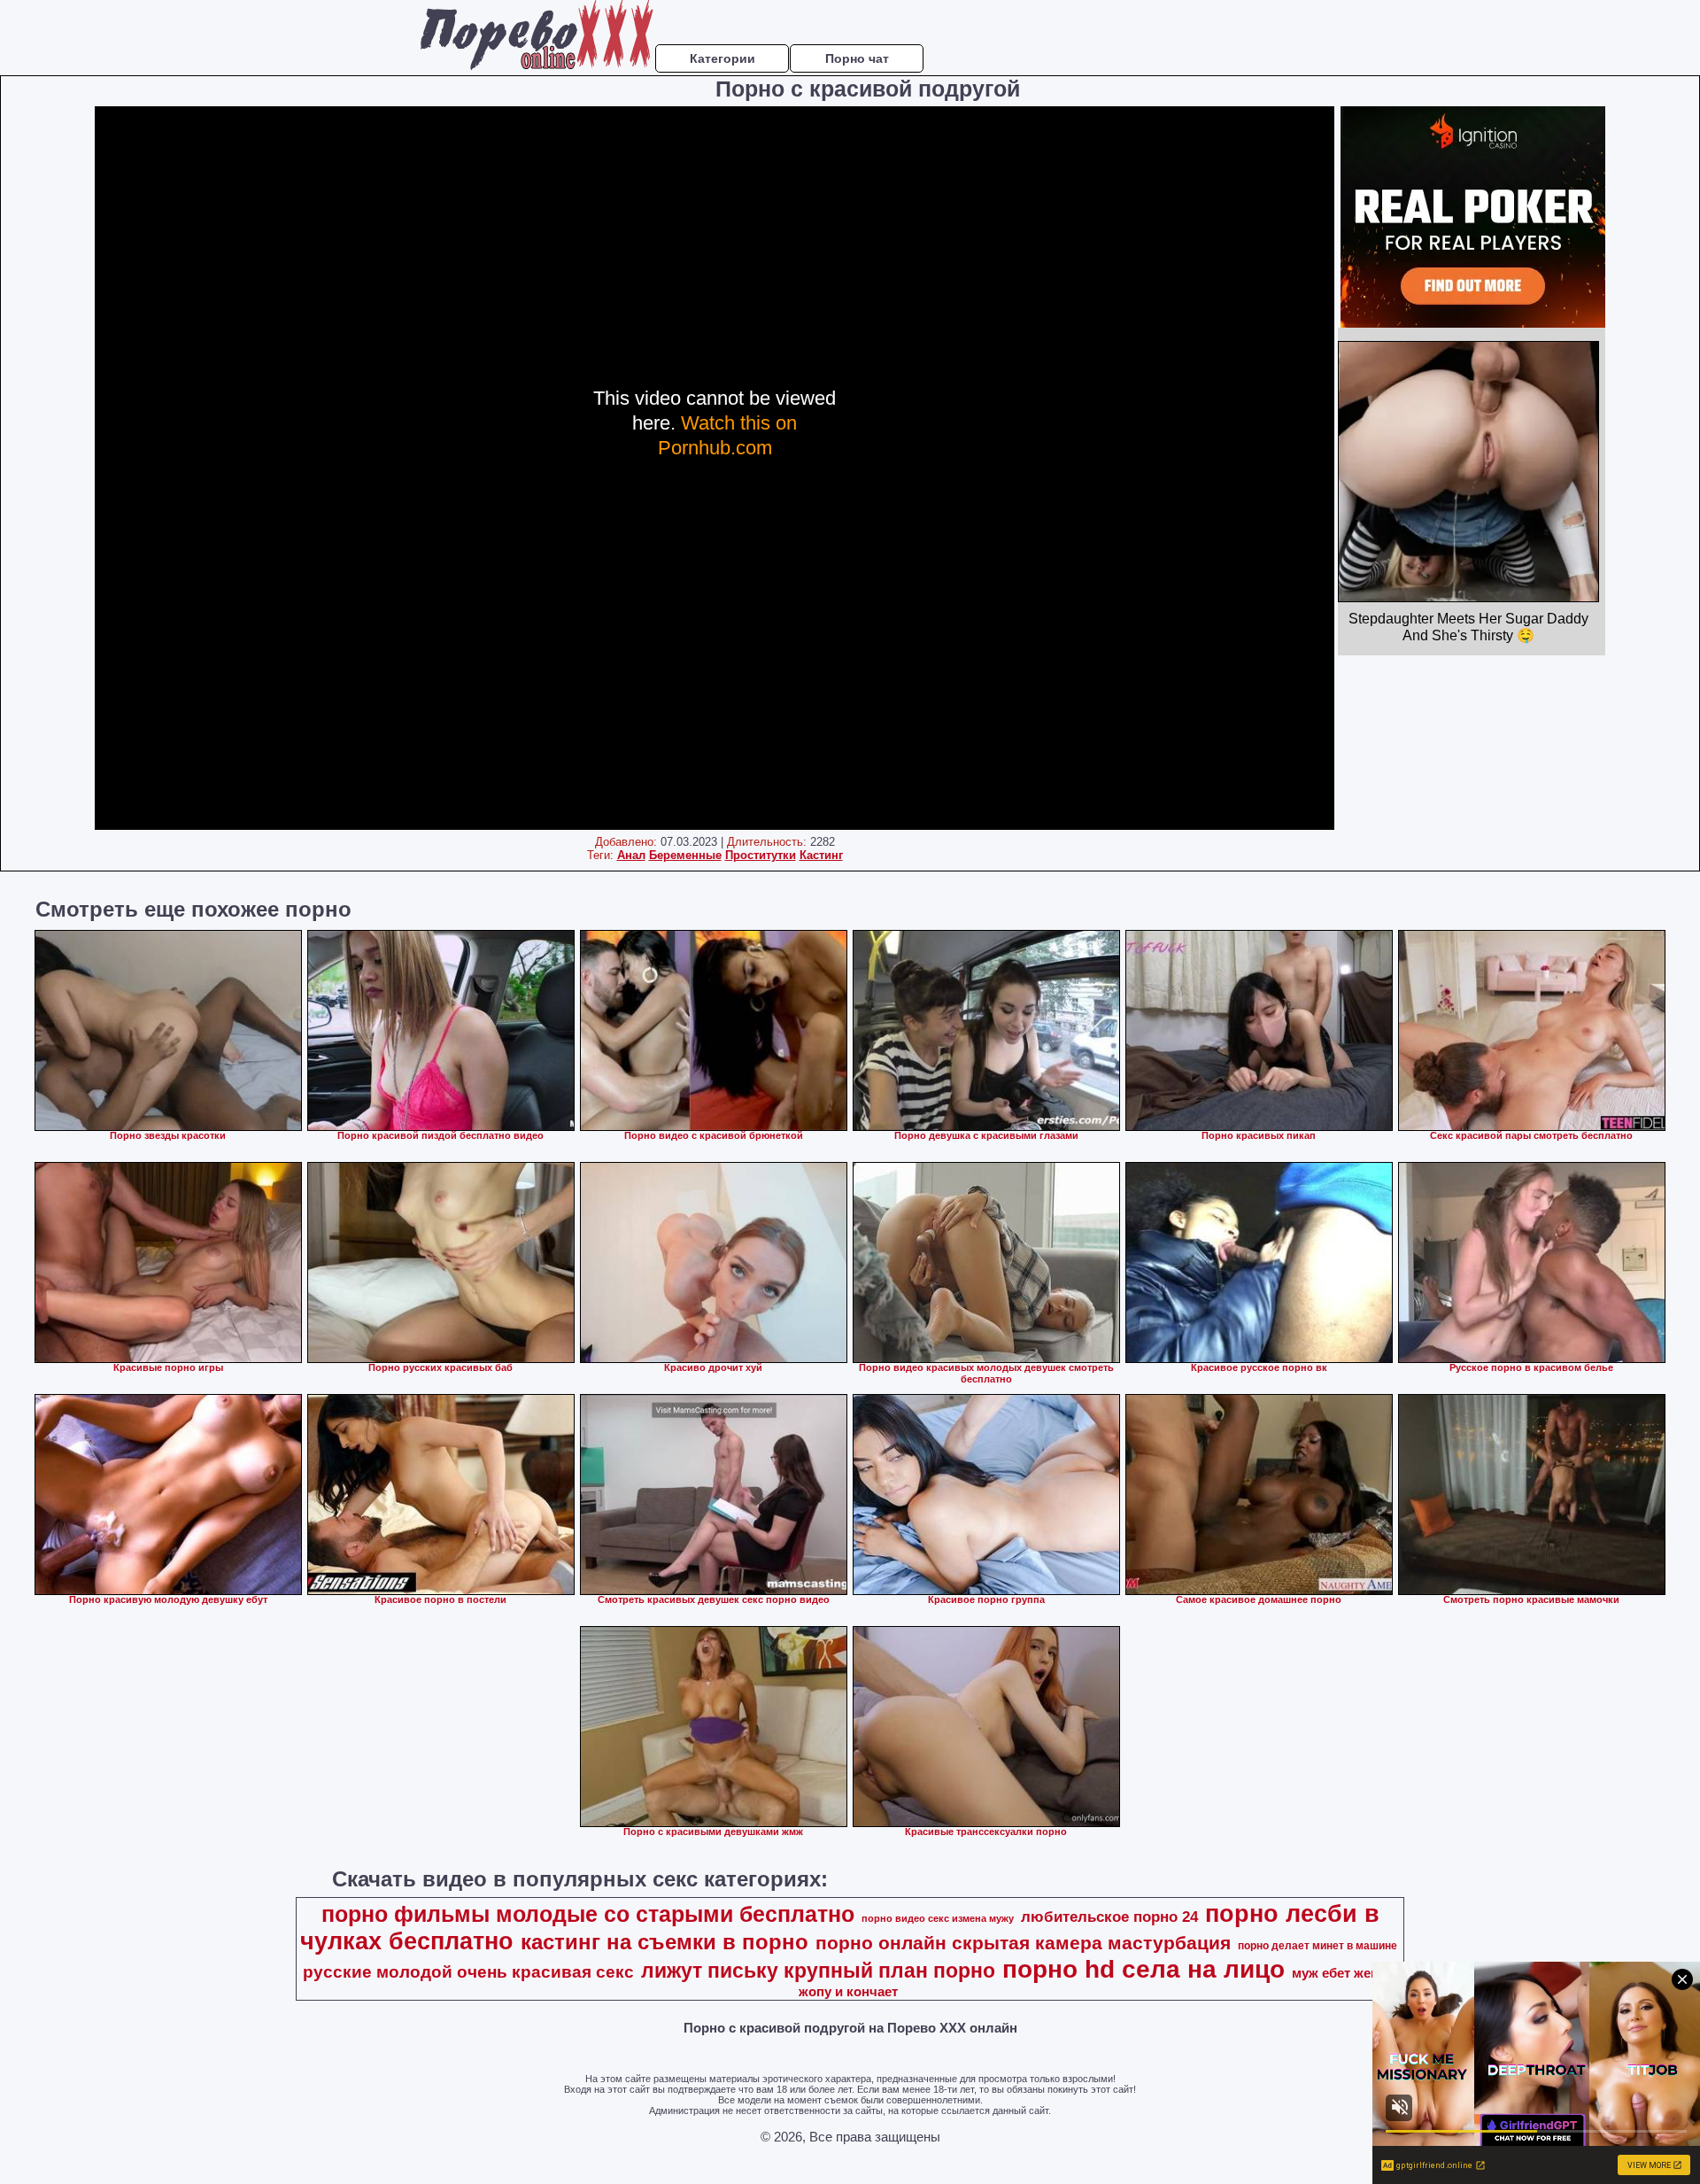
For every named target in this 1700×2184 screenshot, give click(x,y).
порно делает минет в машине (1317, 1946)
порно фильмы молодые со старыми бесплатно (588, 1914)
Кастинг (821, 855)
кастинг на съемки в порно (665, 1942)
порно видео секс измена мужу (938, 1918)
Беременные (685, 855)
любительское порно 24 (1109, 1917)
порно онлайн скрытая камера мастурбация (1023, 1943)
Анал (631, 855)
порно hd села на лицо (1144, 1969)
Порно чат (857, 58)
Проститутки (761, 855)
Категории (722, 58)
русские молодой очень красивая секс (468, 1972)
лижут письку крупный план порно (818, 1971)
